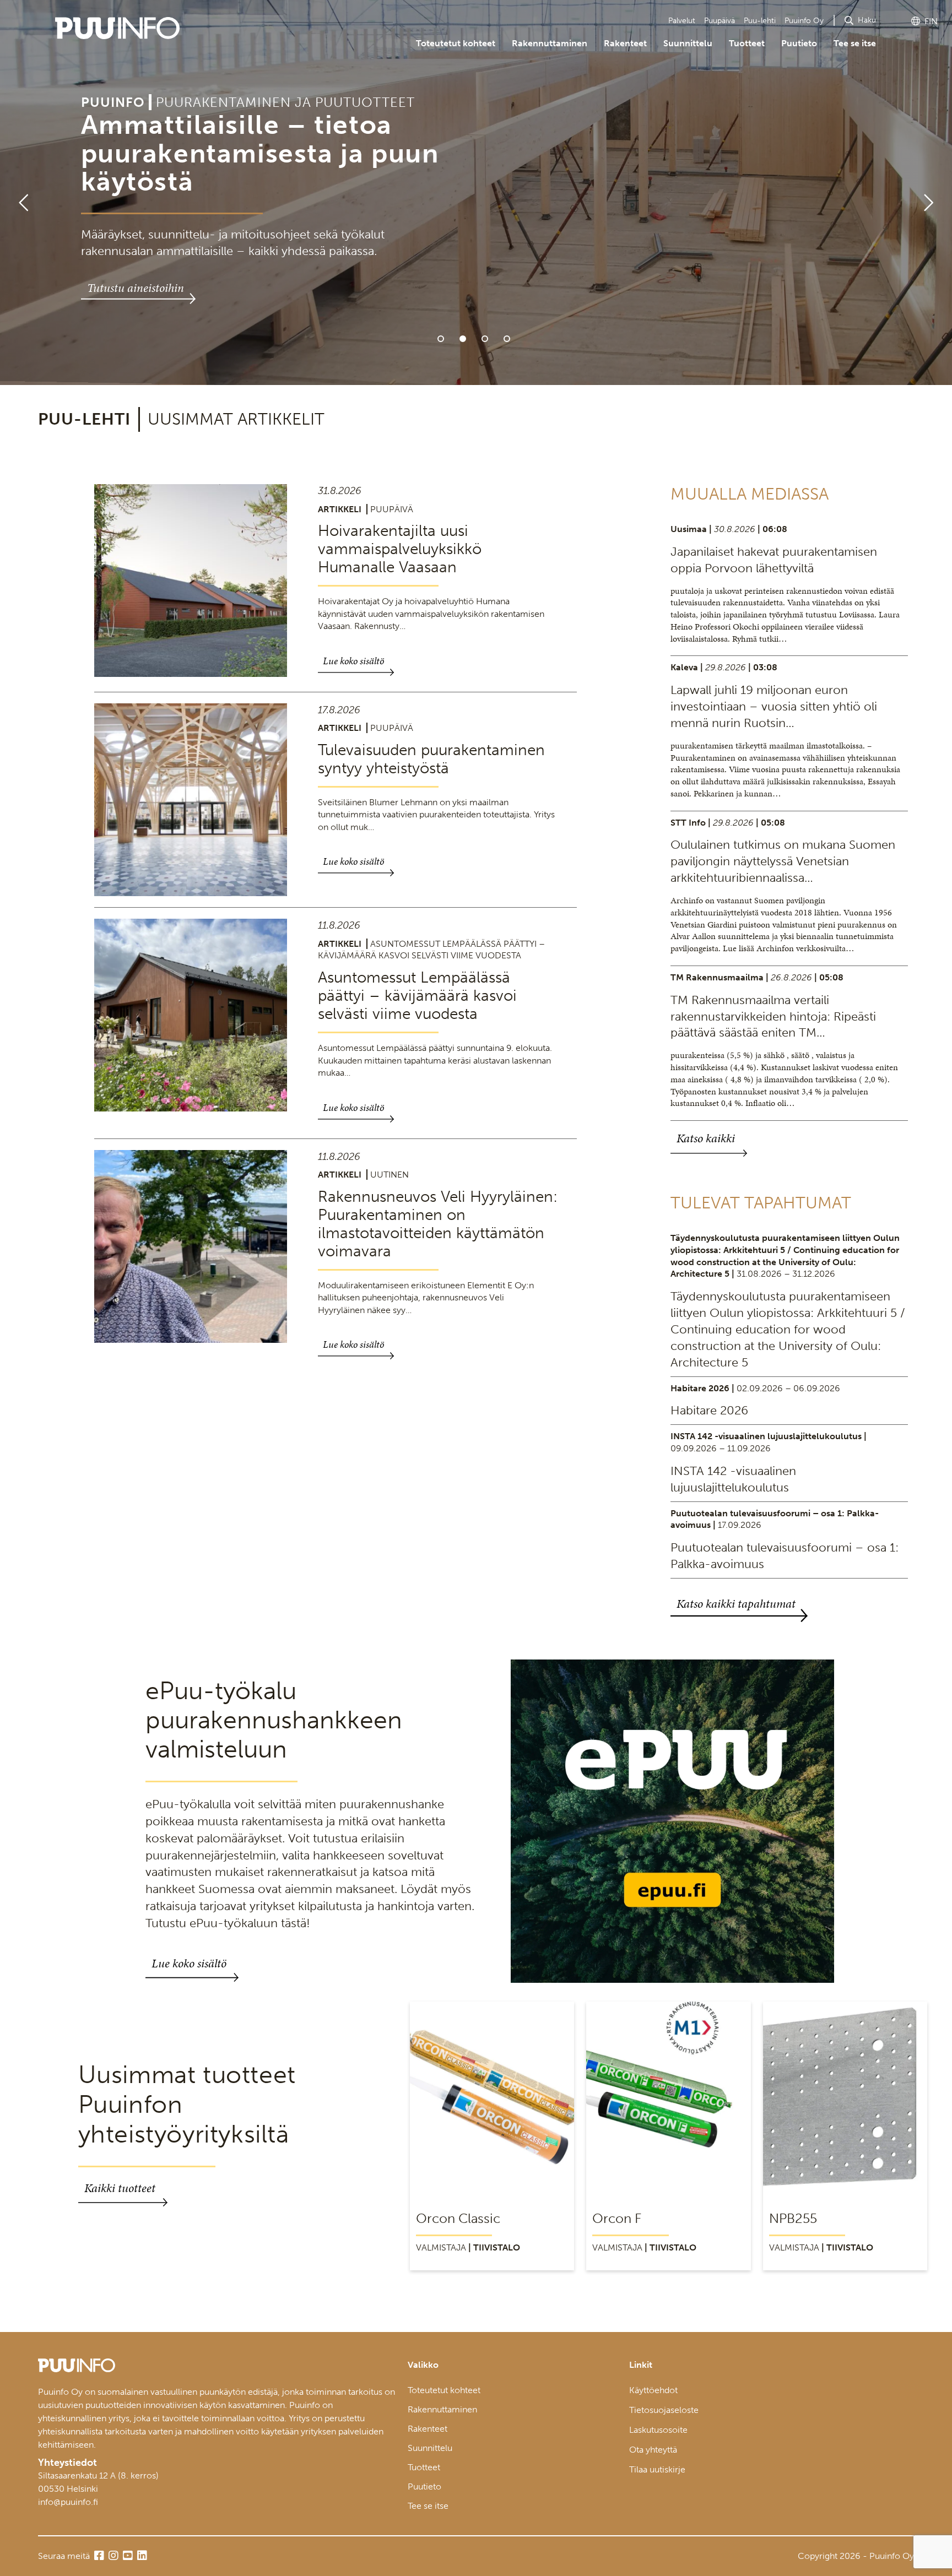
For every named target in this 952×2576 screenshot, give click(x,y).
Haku (867, 20)
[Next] (933, 193)
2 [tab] (463, 339)
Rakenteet (625, 43)
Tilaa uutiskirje (657, 2469)
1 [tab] (441, 339)
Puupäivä (720, 21)
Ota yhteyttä (653, 2450)
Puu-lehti (760, 21)
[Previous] (19, 193)
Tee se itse (855, 43)
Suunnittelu (688, 43)
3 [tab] (485, 339)
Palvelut (682, 21)
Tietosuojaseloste (664, 2410)
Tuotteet (747, 43)
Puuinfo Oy (804, 21)
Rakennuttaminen (550, 43)
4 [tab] (507, 339)
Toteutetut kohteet (456, 43)
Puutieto (799, 43)
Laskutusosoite (658, 2430)
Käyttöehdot (653, 2390)
